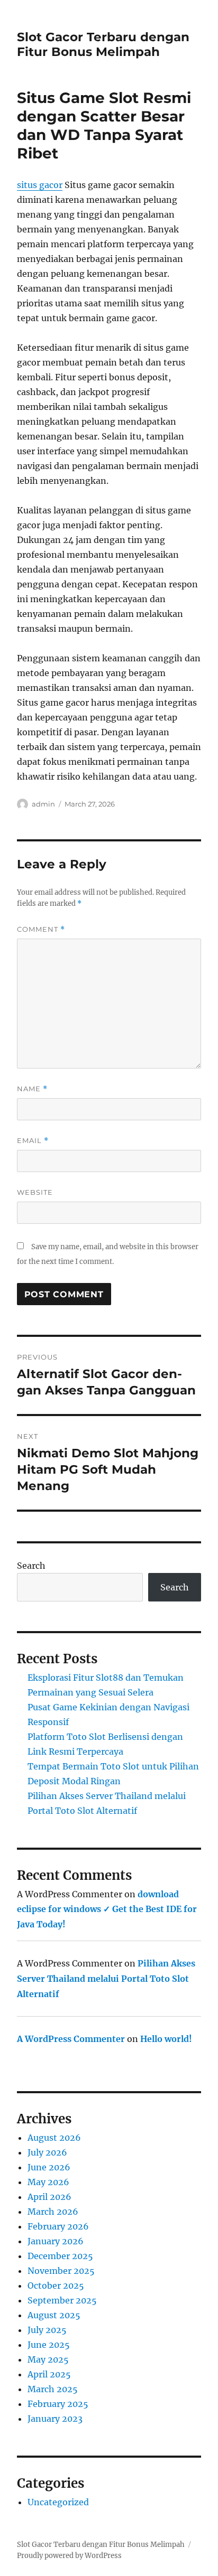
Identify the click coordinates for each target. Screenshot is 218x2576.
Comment (41, 929)
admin (43, 804)
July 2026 (47, 2152)
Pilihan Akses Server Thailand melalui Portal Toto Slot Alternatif (106, 1979)
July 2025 (47, 2330)
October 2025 (56, 2285)
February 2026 (58, 2226)
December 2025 (60, 2256)
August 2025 (54, 2315)
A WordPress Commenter (71, 2039)
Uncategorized (58, 2502)
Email (33, 1141)
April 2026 (49, 2197)
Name (32, 1089)
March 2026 (53, 2212)
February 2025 (58, 2404)
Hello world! (166, 2039)
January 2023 (55, 2419)
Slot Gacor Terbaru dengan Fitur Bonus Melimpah (103, 44)
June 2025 (49, 2345)
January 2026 (56, 2241)
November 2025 (61, 2271)
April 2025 (49, 2374)
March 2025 (53, 2389)
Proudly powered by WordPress (69, 2556)
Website (35, 1192)
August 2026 (54, 2138)
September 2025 (62, 2300)
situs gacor (40, 185)
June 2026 (49, 2167)
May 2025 (48, 2359)
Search (31, 1566)
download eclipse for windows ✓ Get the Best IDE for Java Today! (107, 1909)
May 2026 (48, 2182)
